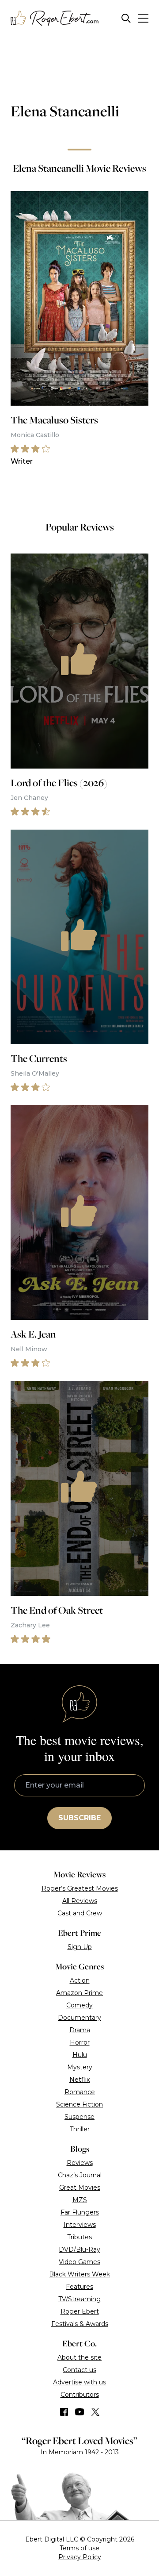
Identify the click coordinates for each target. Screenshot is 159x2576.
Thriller (80, 2129)
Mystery (80, 2067)
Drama (80, 2030)
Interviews (80, 2225)
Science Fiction (79, 2104)
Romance (80, 2092)
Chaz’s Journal (80, 2175)
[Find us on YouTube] (80, 2412)
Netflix (79, 2080)
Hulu (80, 2055)
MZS (80, 2200)
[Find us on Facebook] (64, 2412)
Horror (80, 2042)
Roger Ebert (80, 2311)
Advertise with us (79, 2382)
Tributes (79, 2237)
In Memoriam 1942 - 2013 (80, 2452)
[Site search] (126, 18)
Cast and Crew (80, 1913)
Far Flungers (80, 2212)
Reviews (80, 2163)
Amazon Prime (79, 1993)
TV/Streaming (79, 2299)
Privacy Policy (80, 2557)
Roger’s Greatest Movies (80, 1888)
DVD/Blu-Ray (79, 2249)
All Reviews (80, 1901)
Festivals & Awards (80, 2324)
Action (80, 1980)
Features (79, 2287)
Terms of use (79, 2548)
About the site (79, 2357)
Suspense (79, 2117)
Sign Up (80, 1947)
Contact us (79, 2370)
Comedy (79, 2005)
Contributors (80, 2395)
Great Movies (80, 2188)
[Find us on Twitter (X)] (95, 2412)
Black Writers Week (79, 2274)
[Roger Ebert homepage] (55, 18)
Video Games (79, 2262)
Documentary (79, 2018)
